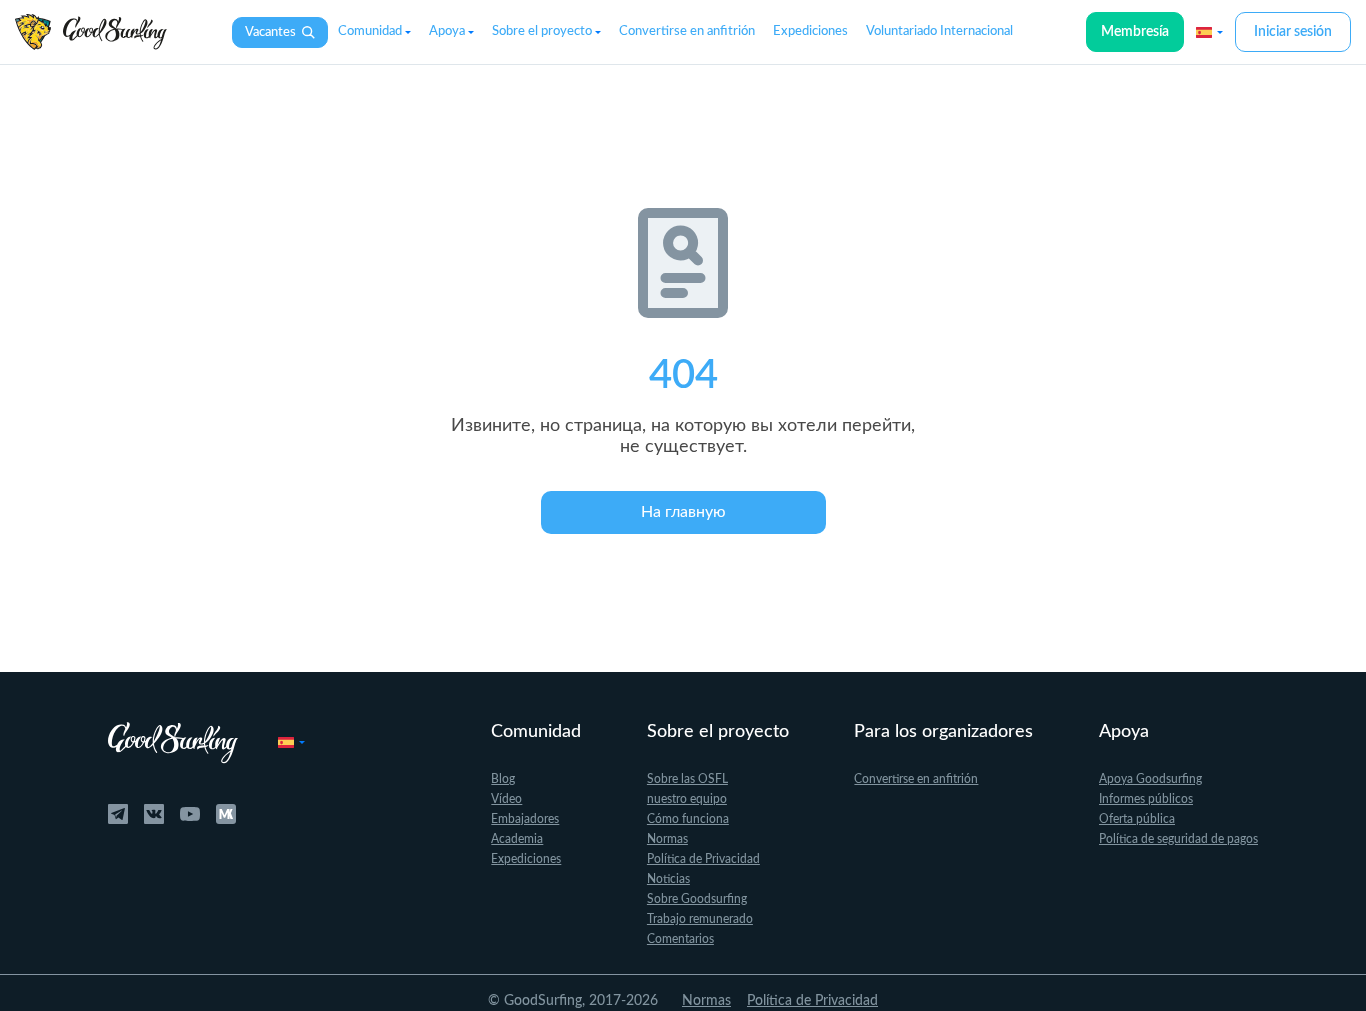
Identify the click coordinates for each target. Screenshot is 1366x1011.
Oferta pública (1137, 819)
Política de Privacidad (703, 859)
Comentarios (680, 939)
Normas (667, 839)
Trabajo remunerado (700, 919)
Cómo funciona (688, 819)
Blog (503, 779)
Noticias (668, 879)
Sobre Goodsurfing (697, 899)
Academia (517, 839)
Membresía (1135, 32)
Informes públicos (1146, 799)
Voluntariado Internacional (939, 31)
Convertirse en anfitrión (687, 31)
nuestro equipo (687, 799)
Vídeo (506, 799)
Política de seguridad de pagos (1178, 839)
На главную (683, 512)
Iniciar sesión (1293, 32)
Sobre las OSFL (687, 779)
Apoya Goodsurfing (1150, 779)
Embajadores (525, 819)
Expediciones (810, 31)
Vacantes (270, 32)
